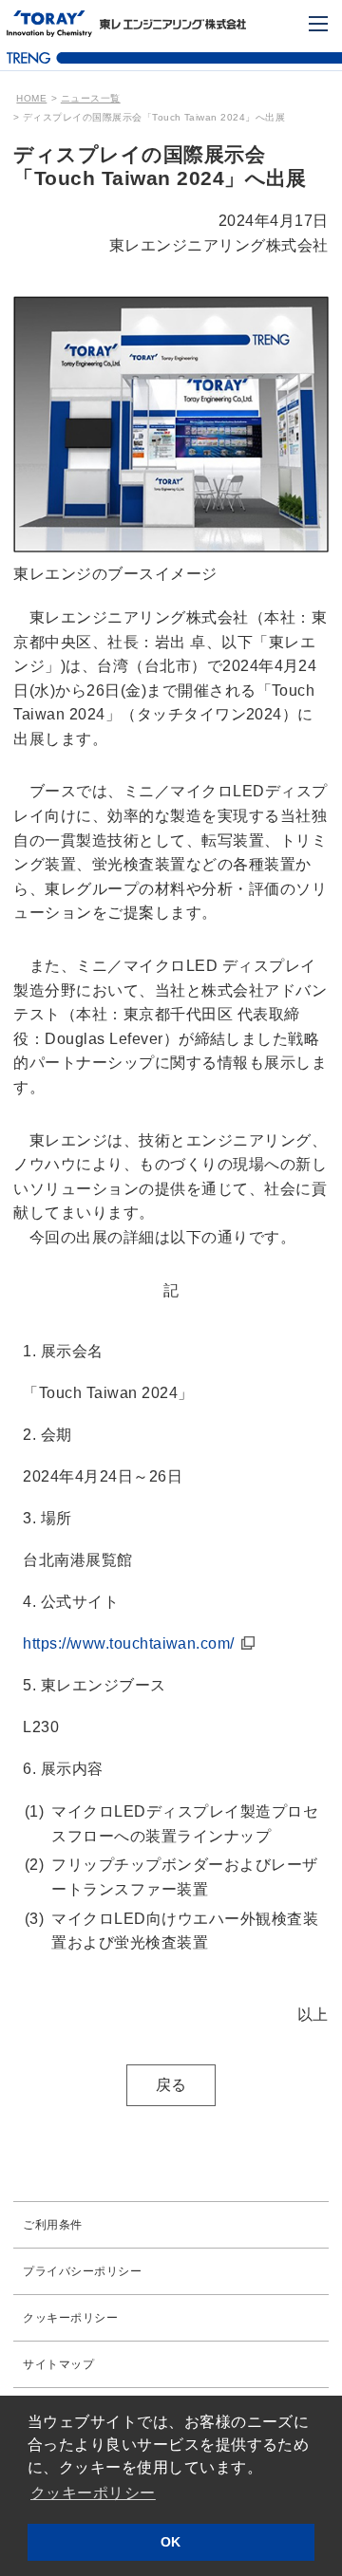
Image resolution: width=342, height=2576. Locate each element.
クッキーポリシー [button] (93, 2493)
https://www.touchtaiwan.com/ (128, 1643)
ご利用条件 (52, 2225)
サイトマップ (58, 2364)
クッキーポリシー (70, 2318)
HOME (31, 98)
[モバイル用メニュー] (318, 24)
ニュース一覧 (91, 98)
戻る (171, 2085)
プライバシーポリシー (82, 2271)
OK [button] (171, 2542)
